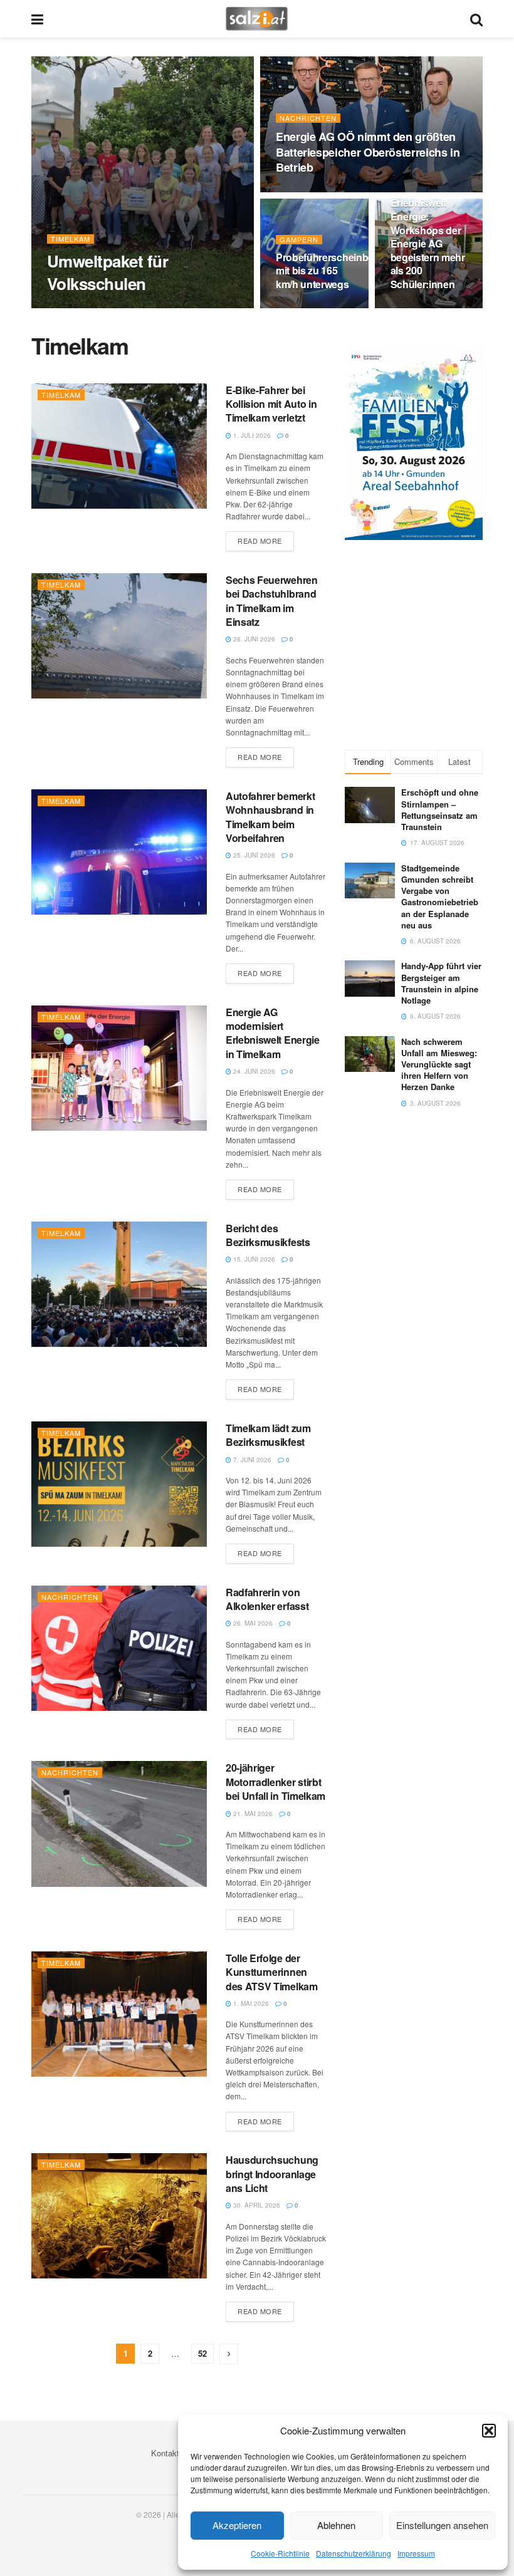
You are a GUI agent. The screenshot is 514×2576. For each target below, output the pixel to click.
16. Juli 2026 (303, 308)
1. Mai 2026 (250, 2003)
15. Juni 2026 (253, 1259)
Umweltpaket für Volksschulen (108, 272)
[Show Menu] (37, 19)
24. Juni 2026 (253, 1071)
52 (202, 2353)
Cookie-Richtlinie (280, 2553)
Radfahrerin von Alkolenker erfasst (267, 1599)
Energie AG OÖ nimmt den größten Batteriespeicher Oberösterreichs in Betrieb (368, 152)
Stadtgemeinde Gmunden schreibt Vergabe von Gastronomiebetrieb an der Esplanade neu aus (440, 896)
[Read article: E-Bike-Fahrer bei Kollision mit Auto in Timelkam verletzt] (119, 446)
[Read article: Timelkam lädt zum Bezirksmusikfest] (119, 1484)
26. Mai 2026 (252, 1623)
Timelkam (71, 239)
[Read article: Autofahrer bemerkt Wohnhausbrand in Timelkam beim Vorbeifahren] (119, 852)
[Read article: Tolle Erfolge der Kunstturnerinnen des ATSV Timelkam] (119, 2014)
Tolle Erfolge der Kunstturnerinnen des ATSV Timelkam (272, 1972)
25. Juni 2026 (253, 855)
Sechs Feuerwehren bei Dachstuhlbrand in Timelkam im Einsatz (272, 601)
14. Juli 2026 (418, 308)
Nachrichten (308, 118)
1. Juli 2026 (251, 435)
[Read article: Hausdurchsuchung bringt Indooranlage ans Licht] (119, 2216)
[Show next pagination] (229, 2354)
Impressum (416, 2553)
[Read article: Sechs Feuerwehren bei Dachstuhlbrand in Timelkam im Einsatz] (119, 636)
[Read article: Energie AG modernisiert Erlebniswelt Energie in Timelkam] (119, 1068)
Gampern (299, 240)
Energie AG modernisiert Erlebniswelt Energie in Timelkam (273, 1033)
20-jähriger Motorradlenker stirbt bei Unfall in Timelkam (275, 1782)
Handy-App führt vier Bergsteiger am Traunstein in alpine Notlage (441, 983)
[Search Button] (476, 19)
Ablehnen (336, 2525)
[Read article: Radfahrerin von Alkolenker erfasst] (119, 1648)
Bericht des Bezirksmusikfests (268, 1235)
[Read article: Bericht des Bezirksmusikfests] (119, 1284)
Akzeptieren (237, 2525)
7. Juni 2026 (251, 1460)
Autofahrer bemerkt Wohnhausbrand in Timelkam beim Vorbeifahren (270, 817)
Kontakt (165, 2453)
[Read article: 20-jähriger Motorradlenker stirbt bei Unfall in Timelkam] (119, 1824)
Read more (266, 540)
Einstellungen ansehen (442, 2525)
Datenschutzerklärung (354, 2553)
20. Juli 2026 (303, 191)
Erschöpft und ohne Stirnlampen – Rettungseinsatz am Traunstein (440, 809)
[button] (489, 2431)
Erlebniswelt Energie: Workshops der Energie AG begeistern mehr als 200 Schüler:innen (428, 243)
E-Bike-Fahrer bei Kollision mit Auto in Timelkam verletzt (271, 404)
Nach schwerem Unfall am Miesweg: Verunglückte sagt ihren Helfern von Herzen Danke (439, 1064)
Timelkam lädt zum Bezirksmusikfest (268, 1435)
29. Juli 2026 (74, 308)
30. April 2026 (256, 2205)
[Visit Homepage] (257, 19)
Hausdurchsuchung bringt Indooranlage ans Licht (272, 2174)
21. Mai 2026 (252, 1814)
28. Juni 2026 (253, 639)
